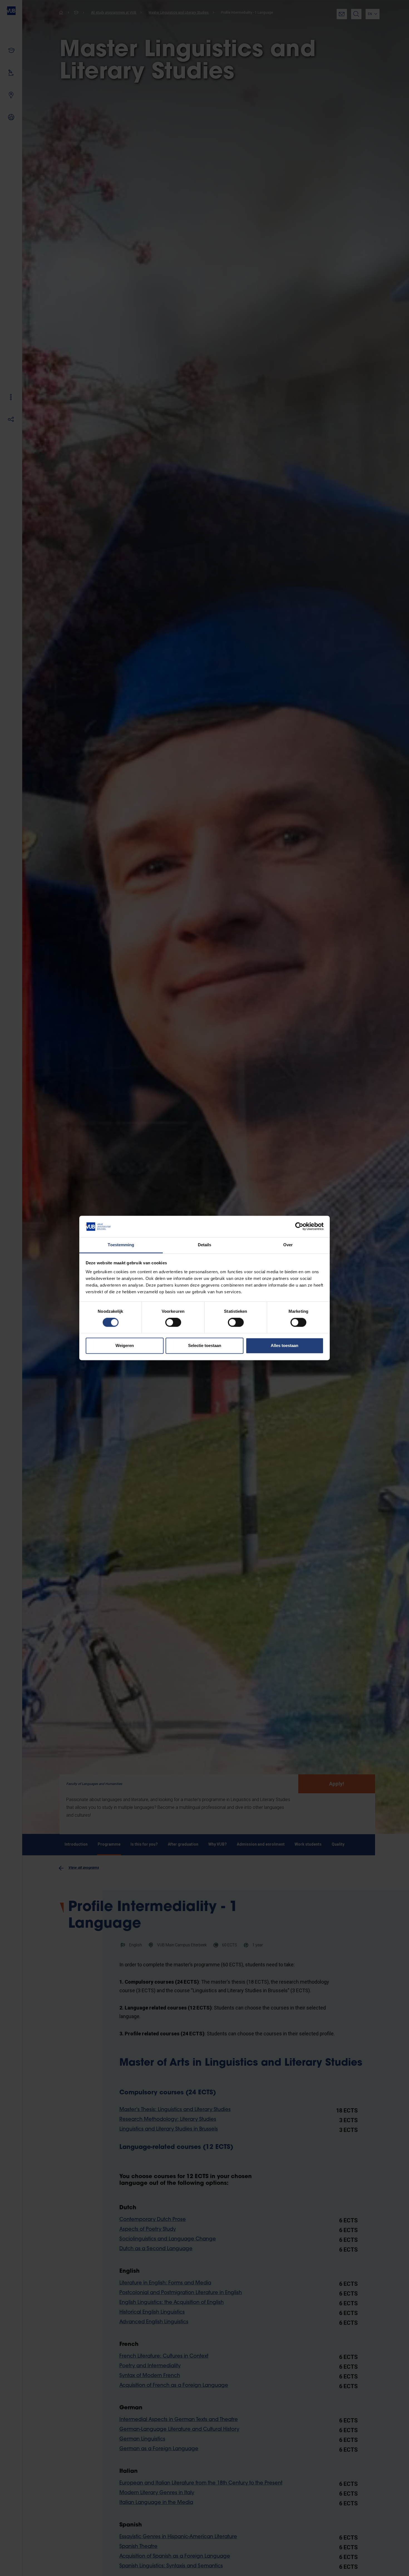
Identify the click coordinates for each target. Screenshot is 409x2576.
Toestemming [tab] (121, 1245)
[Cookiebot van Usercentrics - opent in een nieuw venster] (299, 1227)
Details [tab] (205, 1245)
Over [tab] (288, 1245)
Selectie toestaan (205, 1345)
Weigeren (125, 1345)
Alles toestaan (284, 1345)
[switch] (173, 1323)
